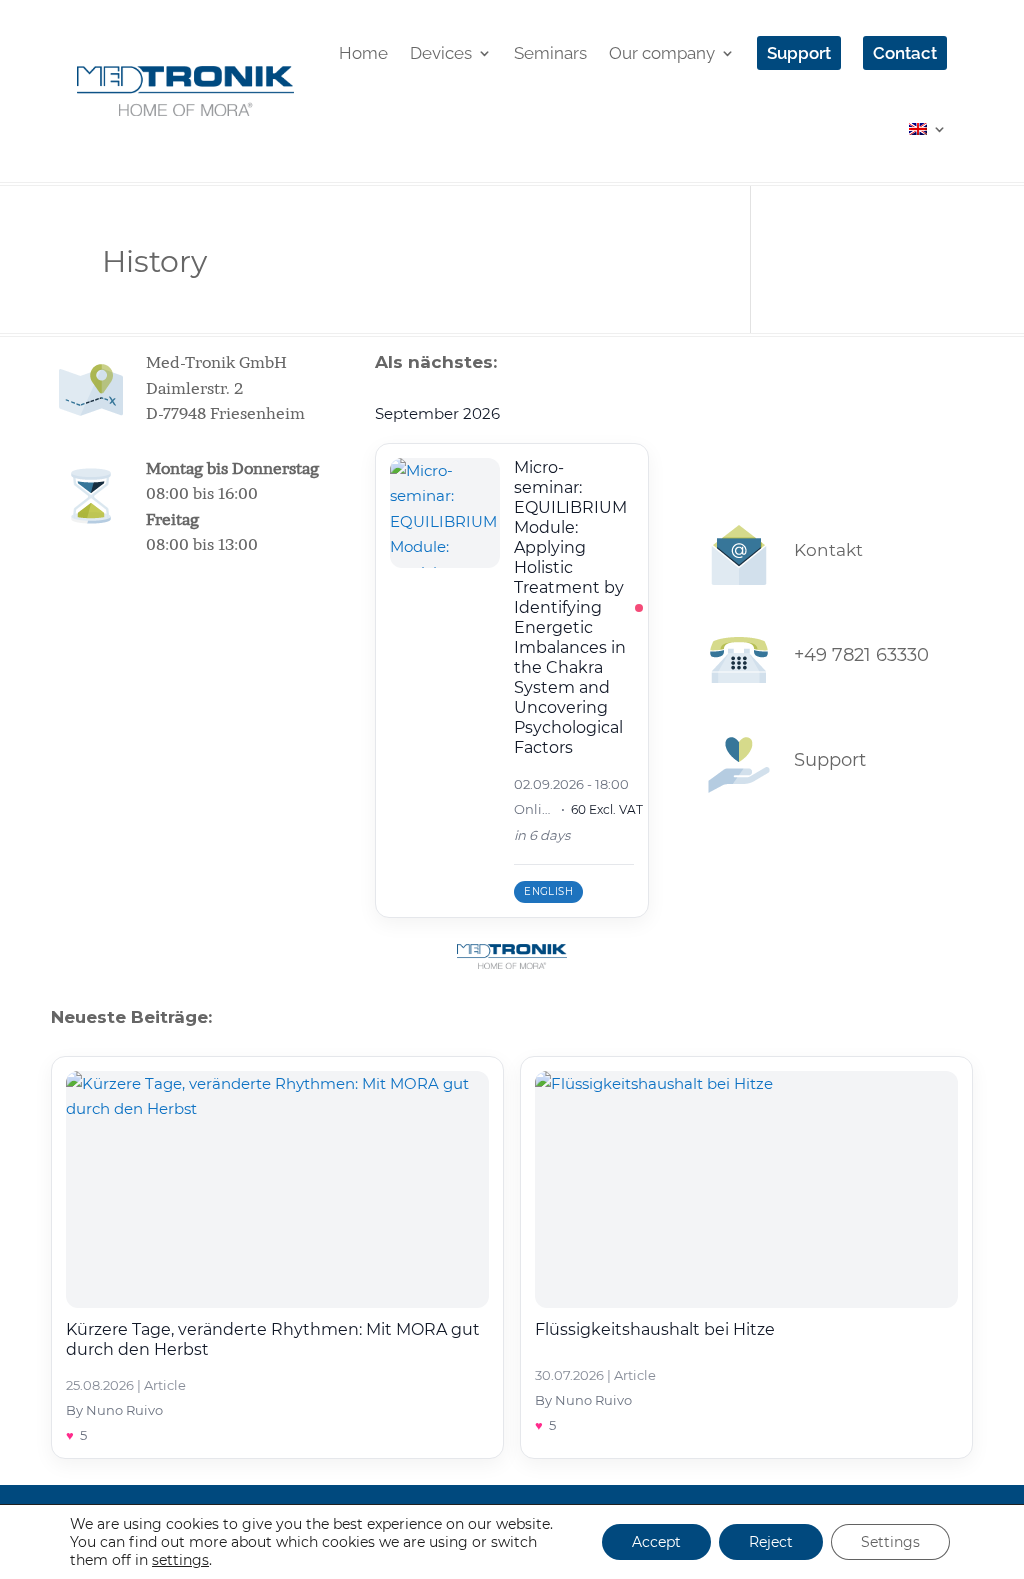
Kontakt (828, 550)
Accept (656, 1542)
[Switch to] (928, 129)
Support (830, 760)
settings (180, 1560)
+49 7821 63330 (861, 655)
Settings (890, 1542)
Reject (771, 1542)
